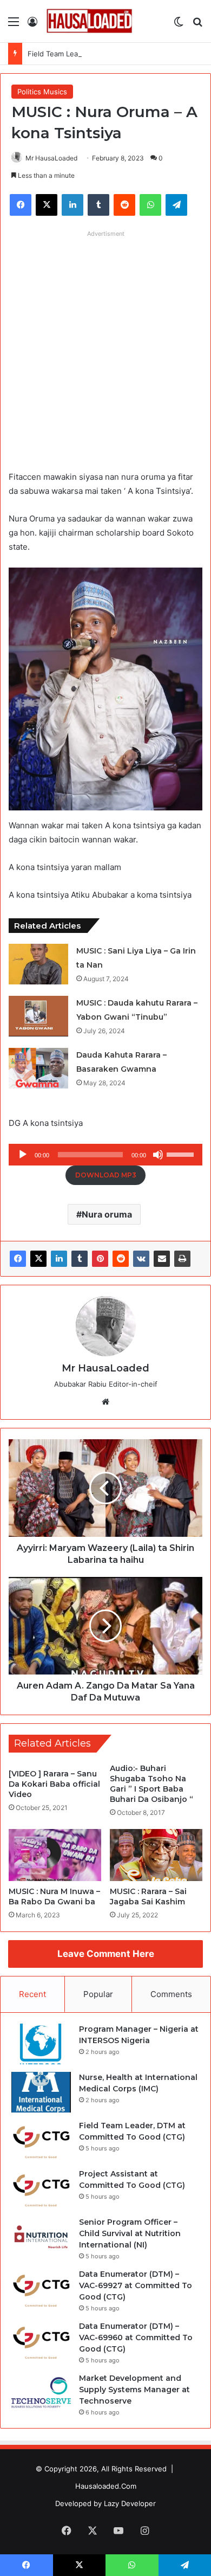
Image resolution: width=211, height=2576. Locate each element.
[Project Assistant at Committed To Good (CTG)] (41, 2189)
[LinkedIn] (59, 1259)
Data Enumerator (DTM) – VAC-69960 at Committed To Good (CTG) (136, 2337)
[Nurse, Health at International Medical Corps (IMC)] (41, 2092)
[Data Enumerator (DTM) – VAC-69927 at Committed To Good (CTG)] (41, 2289)
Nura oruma (107, 1214)
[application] (105, 1155)
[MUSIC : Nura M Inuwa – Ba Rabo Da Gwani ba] (55, 1855)
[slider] (182, 1154)
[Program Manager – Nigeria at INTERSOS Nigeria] (41, 2044)
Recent (32, 1994)
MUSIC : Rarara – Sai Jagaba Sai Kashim (148, 1896)
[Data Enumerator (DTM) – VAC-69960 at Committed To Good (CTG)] (41, 2341)
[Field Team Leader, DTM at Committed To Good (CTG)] (41, 2140)
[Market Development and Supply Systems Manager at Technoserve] (41, 2393)
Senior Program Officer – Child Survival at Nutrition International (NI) (130, 2233)
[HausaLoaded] (89, 21)
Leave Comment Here (106, 1954)
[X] (38, 1259)
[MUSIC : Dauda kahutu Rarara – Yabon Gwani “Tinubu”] (38, 1016)
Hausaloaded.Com (106, 2486)
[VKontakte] (141, 1259)
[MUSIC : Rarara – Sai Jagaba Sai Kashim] (156, 1855)
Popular (98, 1994)
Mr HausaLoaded (51, 158)
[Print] (182, 1259)
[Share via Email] (162, 1259)
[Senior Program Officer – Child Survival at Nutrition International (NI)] (41, 2237)
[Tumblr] (80, 1259)
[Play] (23, 1155)
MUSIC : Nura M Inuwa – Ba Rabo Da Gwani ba (54, 1896)
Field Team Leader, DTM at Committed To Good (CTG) (118, 54)
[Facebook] (18, 1259)
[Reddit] (121, 1259)
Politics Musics (42, 92)
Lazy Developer (130, 2503)
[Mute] (158, 1155)
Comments (171, 1994)
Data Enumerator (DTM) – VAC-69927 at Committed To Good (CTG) (136, 2285)
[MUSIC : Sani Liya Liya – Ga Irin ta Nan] (38, 964)
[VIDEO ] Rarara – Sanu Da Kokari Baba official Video (54, 1784)
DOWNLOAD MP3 (106, 1175)
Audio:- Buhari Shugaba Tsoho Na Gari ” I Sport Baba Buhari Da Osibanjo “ (151, 1784)
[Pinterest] (100, 1259)
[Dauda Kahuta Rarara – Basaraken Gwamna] (38, 1068)
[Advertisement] (105, 348)
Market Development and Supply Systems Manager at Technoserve (134, 2390)
